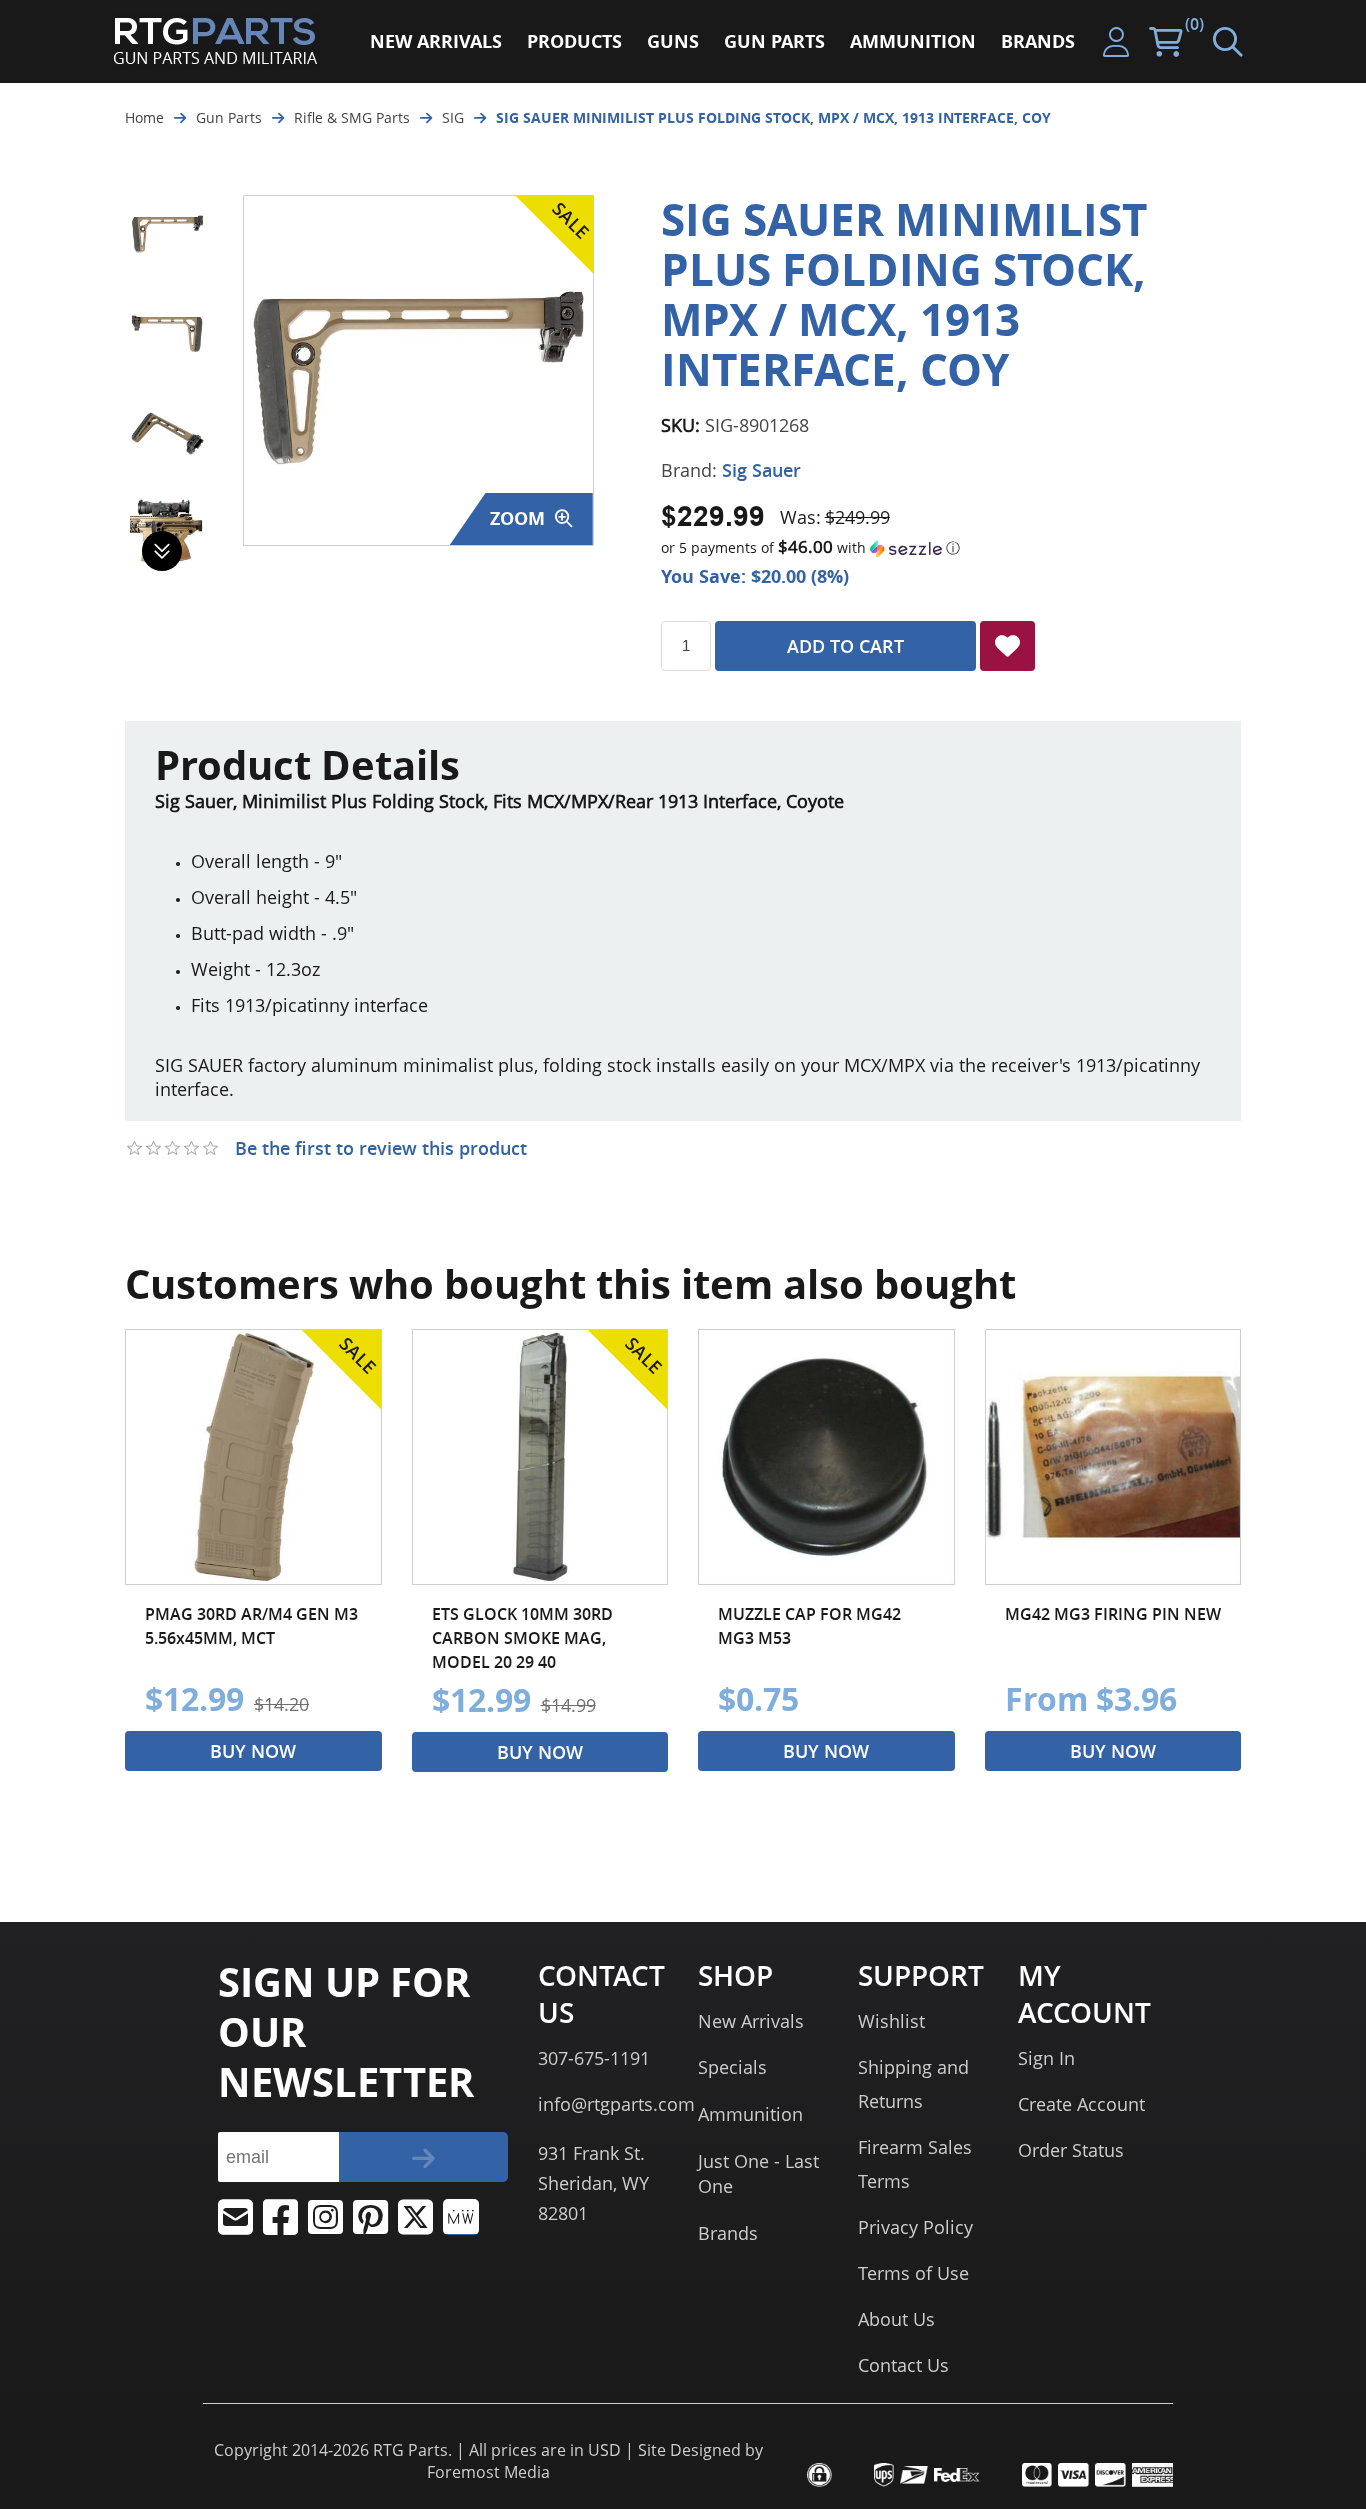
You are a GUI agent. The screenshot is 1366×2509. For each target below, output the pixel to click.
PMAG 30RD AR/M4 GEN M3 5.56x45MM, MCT (251, 1626)
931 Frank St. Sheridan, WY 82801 (593, 2183)
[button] (951, 548)
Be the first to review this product (381, 1148)
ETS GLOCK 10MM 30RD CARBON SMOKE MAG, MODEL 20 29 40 (522, 1638)
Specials (732, 2067)
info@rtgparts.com (616, 2104)
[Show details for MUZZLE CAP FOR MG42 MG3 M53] (826, 1457)
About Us (896, 2319)
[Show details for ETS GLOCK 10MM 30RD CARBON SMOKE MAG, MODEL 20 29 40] (540, 1457)
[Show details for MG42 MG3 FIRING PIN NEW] (1113, 1457)
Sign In (1046, 2058)
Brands (728, 2233)
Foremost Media (488, 2472)
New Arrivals (751, 2021)
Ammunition (750, 2114)
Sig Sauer (761, 470)
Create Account (1081, 2104)
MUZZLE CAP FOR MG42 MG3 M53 (809, 1626)
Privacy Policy (915, 2227)
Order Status (1071, 2150)
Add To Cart (845, 646)
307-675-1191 (594, 2058)
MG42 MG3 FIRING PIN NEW (1113, 1614)
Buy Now (253, 1751)
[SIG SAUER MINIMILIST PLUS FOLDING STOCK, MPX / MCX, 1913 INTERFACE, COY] (167, 232)
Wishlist (891, 2021)
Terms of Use (913, 2273)
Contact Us (903, 2365)
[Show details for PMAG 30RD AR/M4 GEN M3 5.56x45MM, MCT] (253, 1457)
